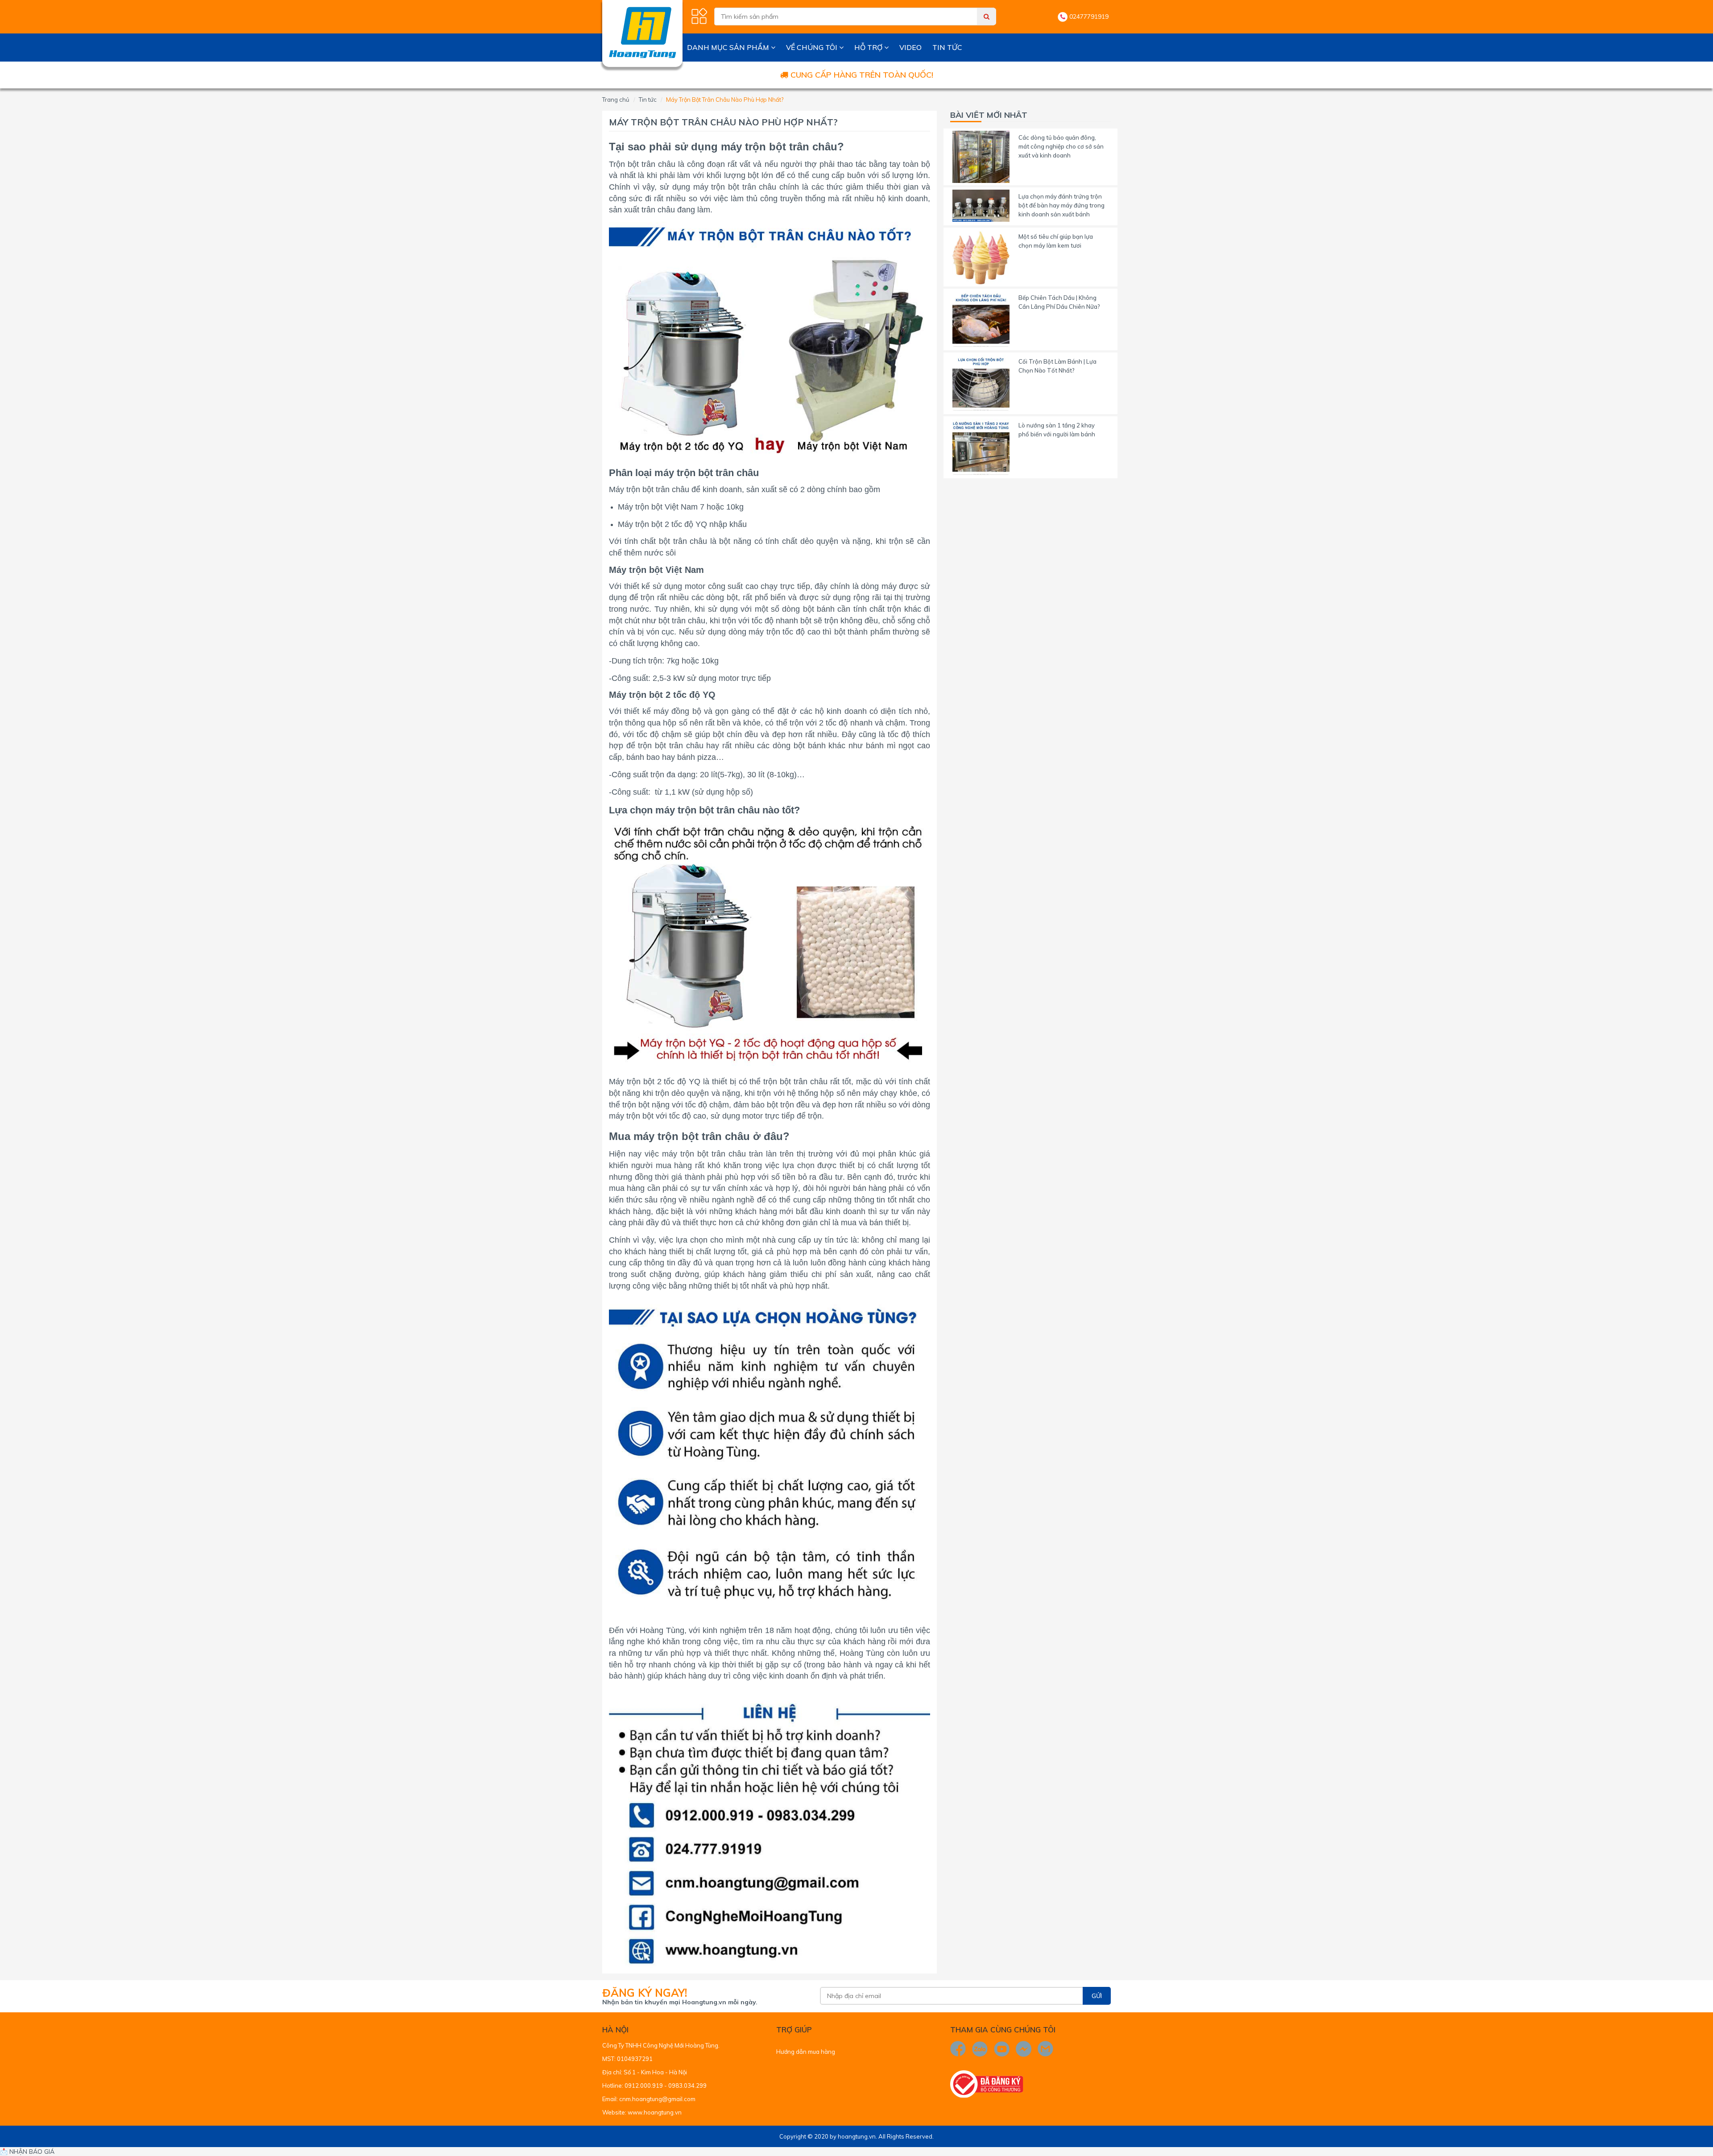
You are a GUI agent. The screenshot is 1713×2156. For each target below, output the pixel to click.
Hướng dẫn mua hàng (806, 2052)
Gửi (1097, 1996)
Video (910, 47)
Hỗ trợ (869, 47)
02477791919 (1089, 17)
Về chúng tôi (813, 47)
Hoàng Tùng (662, 1630)
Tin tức (947, 47)
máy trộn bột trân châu (779, 147)
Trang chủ (616, 100)
